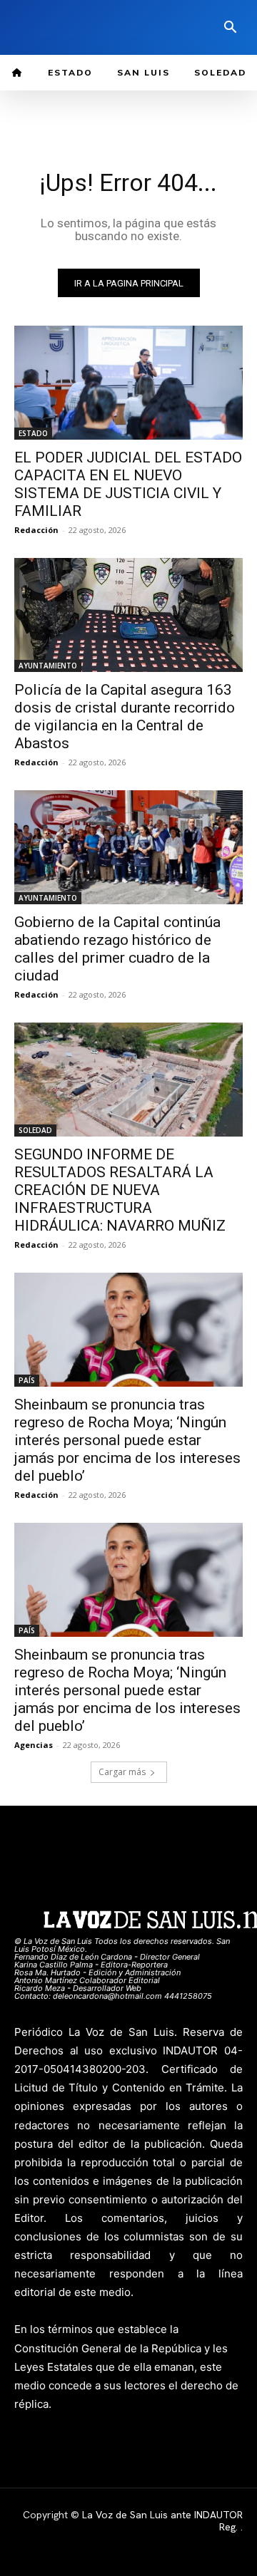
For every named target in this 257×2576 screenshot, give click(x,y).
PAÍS (27, 1380)
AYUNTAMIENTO (48, 666)
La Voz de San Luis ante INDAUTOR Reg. (162, 2521)
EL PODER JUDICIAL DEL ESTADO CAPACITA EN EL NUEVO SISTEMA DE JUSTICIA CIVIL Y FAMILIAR (128, 484)
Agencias (34, 1745)
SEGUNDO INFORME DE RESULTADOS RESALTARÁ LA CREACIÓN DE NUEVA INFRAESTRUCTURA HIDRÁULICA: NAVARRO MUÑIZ (120, 1190)
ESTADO (33, 433)
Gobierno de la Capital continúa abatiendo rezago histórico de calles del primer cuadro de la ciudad (117, 949)
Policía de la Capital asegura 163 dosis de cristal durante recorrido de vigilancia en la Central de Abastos (125, 717)
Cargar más (122, 1772)
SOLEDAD (35, 1130)
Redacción (36, 530)
